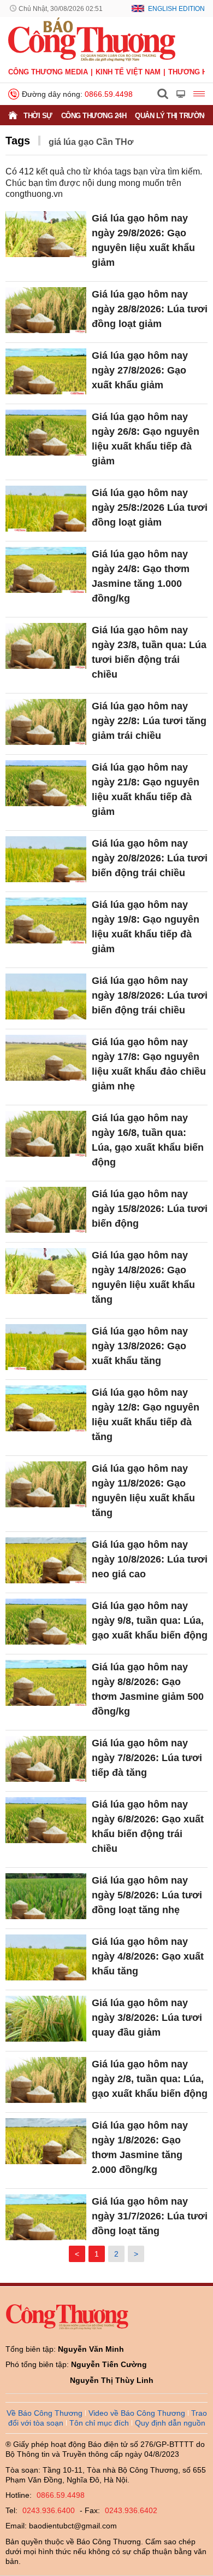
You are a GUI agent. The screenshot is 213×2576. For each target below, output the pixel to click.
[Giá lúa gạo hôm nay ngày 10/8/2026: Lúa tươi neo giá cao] (46, 1560)
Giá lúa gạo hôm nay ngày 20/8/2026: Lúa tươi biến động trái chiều (150, 858)
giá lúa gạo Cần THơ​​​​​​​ (91, 142)
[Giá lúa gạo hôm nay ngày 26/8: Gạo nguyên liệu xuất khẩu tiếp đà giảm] (46, 432)
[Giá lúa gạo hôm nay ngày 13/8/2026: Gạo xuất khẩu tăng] (46, 1347)
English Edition (176, 9)
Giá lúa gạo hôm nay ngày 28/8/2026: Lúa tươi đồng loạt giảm (150, 309)
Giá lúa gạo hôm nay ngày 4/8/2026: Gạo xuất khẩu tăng (148, 1956)
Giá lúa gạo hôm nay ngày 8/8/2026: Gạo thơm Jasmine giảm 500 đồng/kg (148, 1689)
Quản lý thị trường (172, 116)
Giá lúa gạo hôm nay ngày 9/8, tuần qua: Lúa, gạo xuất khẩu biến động (150, 1621)
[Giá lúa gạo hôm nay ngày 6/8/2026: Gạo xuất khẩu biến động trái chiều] (46, 1820)
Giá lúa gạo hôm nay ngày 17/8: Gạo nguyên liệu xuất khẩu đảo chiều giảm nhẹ (149, 1064)
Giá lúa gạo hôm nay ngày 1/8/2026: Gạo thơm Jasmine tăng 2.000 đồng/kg (140, 2147)
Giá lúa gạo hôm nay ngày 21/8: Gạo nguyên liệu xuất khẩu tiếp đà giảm (146, 789)
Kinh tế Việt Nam (128, 72)
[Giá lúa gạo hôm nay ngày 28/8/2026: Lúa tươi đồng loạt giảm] (46, 310)
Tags (18, 141)
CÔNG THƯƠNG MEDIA (48, 72)
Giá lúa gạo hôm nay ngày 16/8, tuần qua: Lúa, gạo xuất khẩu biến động (148, 1140)
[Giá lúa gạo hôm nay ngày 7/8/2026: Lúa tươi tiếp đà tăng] (46, 1759)
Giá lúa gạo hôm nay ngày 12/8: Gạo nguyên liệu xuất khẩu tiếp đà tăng (146, 1415)
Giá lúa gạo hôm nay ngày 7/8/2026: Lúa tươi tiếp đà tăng (147, 1758)
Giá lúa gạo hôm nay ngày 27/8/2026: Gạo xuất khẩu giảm (140, 370)
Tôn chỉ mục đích (99, 2423)
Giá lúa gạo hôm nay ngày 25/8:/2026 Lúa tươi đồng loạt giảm (150, 508)
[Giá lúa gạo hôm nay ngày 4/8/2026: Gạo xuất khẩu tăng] (46, 1957)
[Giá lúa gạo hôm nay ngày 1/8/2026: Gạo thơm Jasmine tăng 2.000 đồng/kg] (46, 2141)
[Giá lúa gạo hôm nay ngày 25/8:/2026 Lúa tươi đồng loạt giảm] (46, 508)
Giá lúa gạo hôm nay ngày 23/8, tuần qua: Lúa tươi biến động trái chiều (149, 652)
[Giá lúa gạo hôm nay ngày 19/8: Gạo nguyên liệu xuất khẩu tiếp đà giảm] (46, 920)
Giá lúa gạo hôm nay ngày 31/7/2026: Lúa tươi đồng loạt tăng (150, 2216)
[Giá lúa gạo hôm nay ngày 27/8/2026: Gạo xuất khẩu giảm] (46, 371)
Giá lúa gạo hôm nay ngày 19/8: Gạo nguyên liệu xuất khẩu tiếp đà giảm (146, 927)
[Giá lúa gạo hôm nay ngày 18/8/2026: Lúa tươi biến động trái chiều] (46, 996)
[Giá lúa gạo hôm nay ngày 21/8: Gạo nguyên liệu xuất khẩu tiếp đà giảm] (46, 783)
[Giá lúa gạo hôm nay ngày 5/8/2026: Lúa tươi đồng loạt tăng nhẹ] (46, 1896)
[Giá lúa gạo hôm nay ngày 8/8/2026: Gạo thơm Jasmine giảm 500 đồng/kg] (46, 1683)
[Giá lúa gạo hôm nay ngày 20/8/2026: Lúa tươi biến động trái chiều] (46, 859)
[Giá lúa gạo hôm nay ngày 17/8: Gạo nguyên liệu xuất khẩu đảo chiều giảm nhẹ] (46, 1057)
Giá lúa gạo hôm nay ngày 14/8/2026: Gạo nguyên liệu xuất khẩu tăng (143, 1277)
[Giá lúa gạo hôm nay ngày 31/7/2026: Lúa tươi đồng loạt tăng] (46, 2217)
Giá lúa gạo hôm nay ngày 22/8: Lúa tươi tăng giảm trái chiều (149, 721)
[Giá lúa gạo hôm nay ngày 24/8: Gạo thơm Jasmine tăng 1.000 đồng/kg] (46, 570)
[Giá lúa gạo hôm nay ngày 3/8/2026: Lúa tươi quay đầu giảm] (46, 2018)
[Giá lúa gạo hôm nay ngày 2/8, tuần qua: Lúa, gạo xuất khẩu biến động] (46, 2080)
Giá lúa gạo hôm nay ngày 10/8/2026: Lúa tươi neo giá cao (150, 1559)
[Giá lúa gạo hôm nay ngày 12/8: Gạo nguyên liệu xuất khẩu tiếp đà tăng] (46, 1408)
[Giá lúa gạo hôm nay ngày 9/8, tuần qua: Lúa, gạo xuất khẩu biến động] (46, 1621)
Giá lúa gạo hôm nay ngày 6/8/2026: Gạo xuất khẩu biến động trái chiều (148, 1826)
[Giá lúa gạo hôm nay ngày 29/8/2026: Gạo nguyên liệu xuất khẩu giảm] (46, 234)
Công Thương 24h (94, 116)
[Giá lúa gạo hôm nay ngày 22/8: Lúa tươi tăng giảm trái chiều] (46, 722)
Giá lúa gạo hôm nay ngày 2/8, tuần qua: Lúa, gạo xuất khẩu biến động (150, 2079)
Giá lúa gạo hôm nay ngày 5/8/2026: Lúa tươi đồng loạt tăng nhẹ (147, 1895)
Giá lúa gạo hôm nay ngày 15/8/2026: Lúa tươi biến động (150, 1209)
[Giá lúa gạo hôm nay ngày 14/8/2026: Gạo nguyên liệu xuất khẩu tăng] (46, 1271)
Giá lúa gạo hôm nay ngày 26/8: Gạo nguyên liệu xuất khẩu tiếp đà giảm (146, 439)
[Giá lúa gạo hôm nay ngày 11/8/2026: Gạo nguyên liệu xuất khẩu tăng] (46, 1484)
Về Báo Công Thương (45, 2413)
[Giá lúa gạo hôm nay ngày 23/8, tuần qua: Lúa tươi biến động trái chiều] (46, 646)
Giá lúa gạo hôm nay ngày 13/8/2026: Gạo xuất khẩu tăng (140, 1346)
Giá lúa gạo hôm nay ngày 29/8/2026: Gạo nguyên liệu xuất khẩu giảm (143, 240)
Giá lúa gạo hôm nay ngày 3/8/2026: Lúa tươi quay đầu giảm (147, 2018)
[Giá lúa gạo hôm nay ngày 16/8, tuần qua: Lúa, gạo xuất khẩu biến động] (46, 1133)
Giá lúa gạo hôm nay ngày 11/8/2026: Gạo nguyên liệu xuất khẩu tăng (143, 1491)
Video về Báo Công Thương (137, 2413)
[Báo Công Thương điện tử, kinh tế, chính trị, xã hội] (92, 39)
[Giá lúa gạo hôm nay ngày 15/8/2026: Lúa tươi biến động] (46, 1210)
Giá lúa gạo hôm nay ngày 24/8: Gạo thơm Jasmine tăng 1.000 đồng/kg (141, 576)
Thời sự (38, 116)
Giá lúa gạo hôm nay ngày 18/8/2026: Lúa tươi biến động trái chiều (150, 995)
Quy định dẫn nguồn (170, 2423)
